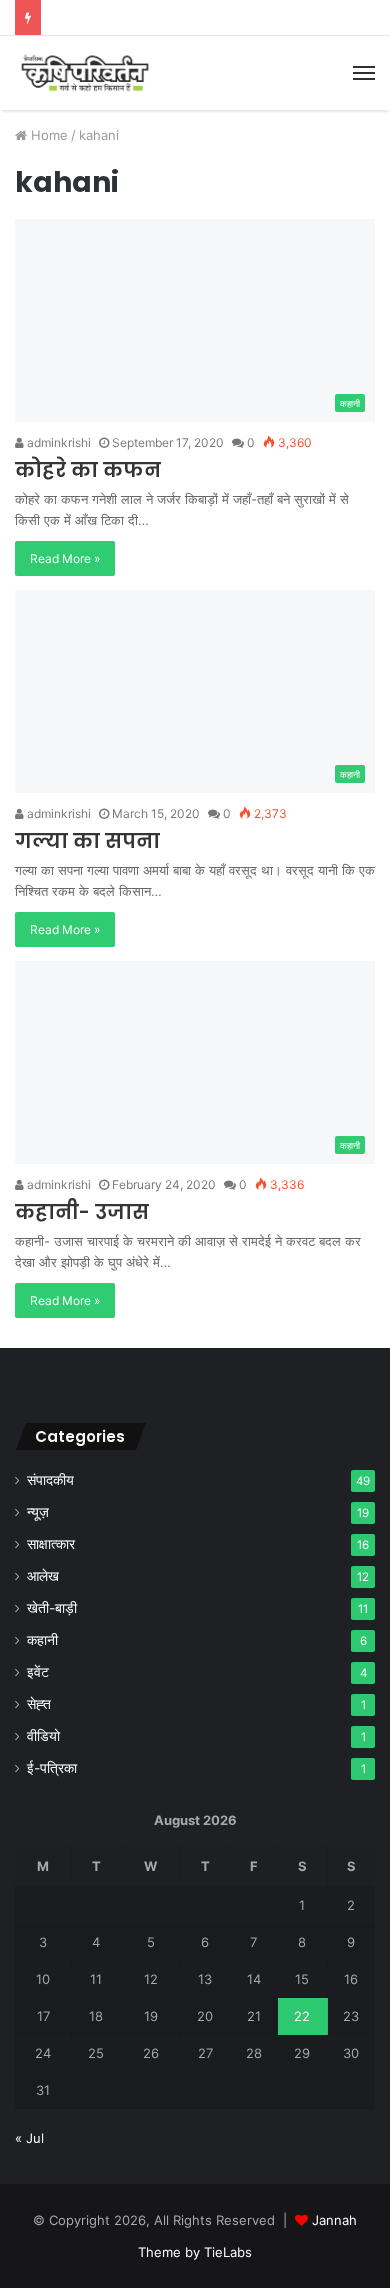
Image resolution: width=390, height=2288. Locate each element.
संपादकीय (50, 1480)
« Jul (29, 2138)
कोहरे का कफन (88, 470)
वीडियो (43, 1736)
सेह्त (39, 1704)
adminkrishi (57, 442)
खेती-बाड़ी (52, 1608)
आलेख (43, 1576)
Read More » (65, 558)
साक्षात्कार (51, 1544)
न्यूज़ (38, 1512)
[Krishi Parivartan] (85, 73)
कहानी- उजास (82, 1212)
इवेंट (38, 1672)
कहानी (42, 1640)
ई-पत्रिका (52, 1768)
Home (47, 135)
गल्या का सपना (87, 841)
